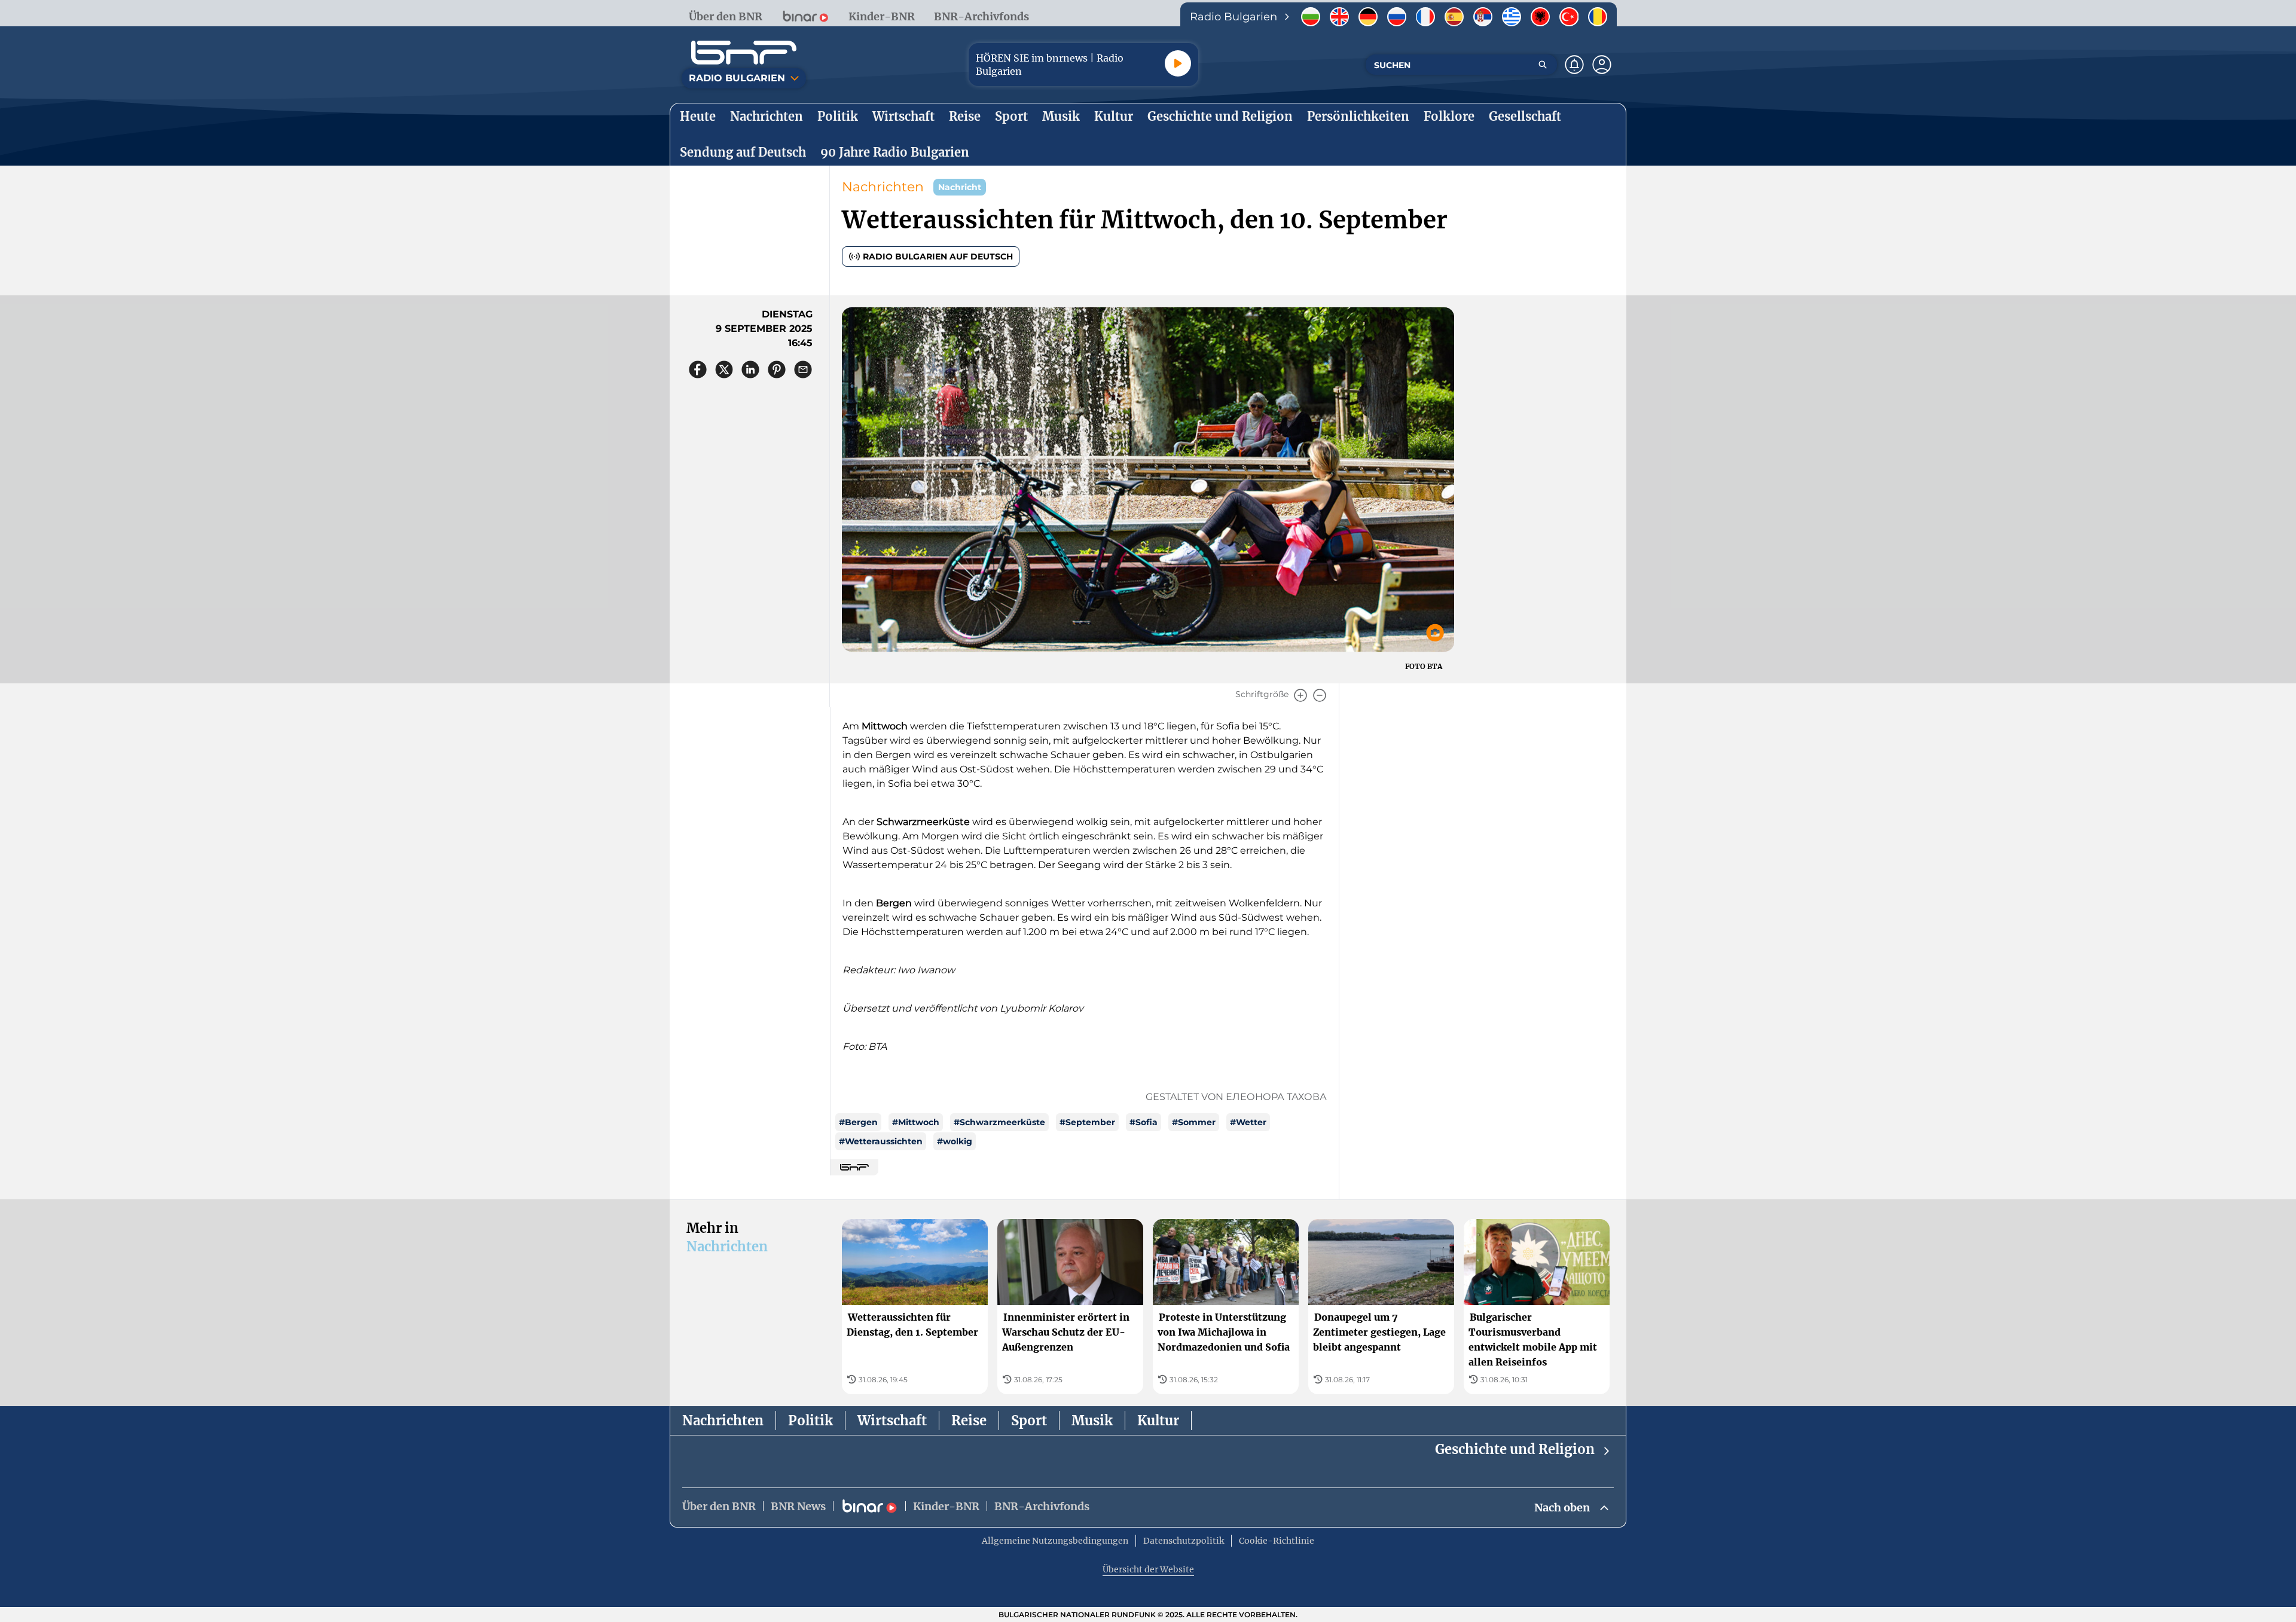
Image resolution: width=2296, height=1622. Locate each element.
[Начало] (744, 53)
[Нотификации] (1574, 65)
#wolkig (955, 1141)
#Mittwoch (916, 1122)
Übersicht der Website (1148, 1569)
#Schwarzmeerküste (999, 1122)
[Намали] (1320, 695)
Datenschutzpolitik (1184, 1541)
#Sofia (1144, 1122)
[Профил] (1602, 65)
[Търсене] (1543, 65)
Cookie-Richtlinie (1277, 1541)
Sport (1029, 1421)
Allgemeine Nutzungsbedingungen (1055, 1541)
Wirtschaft (892, 1421)
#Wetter (1248, 1122)
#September (1087, 1122)
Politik (810, 1421)
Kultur (1158, 1421)
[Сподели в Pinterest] (777, 369)
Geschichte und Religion (1515, 1449)
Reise (969, 1421)
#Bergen (858, 1122)
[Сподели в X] (724, 369)
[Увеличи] (1300, 695)
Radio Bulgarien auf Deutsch (938, 256)
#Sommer (1194, 1122)
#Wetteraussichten (881, 1141)
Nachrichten (883, 187)
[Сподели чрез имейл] (803, 369)
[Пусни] (1178, 63)
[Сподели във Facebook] (698, 369)
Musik (1092, 1421)
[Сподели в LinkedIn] (750, 369)
